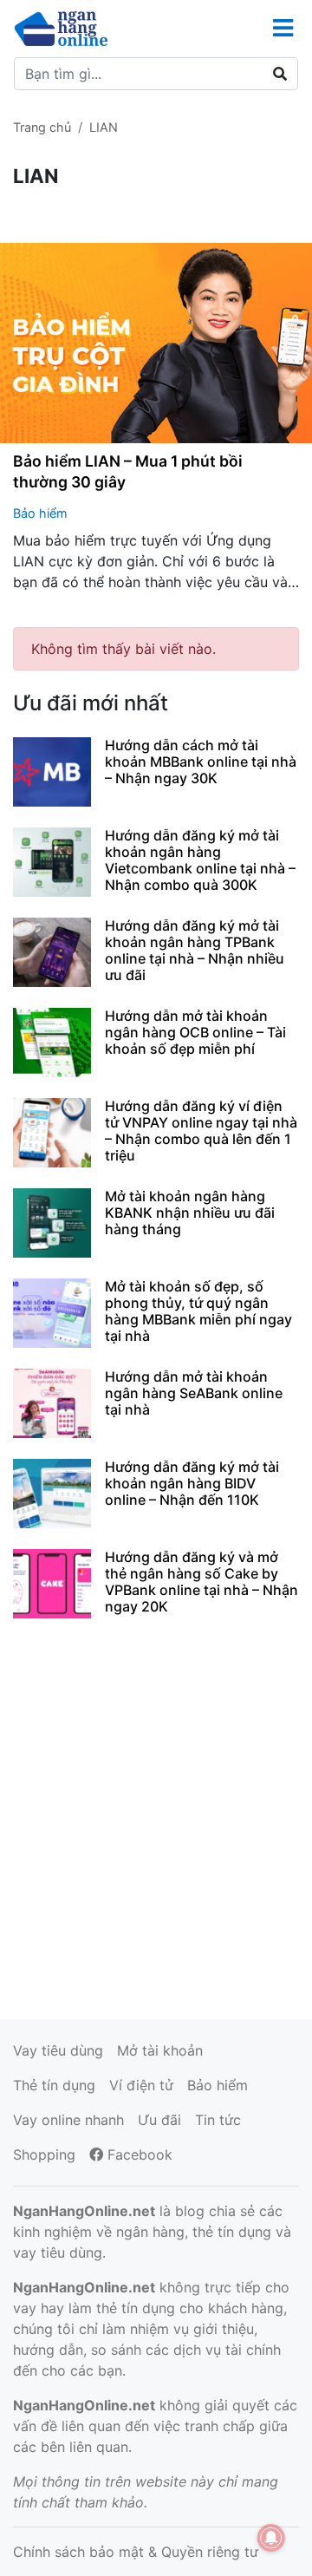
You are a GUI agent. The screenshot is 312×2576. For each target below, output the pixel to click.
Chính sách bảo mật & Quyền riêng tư (136, 2552)
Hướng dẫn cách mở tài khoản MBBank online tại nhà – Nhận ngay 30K (201, 762)
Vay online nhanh (68, 2120)
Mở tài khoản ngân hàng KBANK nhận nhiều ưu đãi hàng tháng (190, 1213)
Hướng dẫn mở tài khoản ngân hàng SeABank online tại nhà (194, 1393)
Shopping (44, 2154)
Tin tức (218, 2120)
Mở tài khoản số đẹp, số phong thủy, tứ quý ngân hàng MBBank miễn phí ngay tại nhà (198, 1311)
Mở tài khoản (160, 2050)
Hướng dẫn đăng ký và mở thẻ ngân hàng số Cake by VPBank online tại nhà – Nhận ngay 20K (201, 1582)
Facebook (138, 2154)
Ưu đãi (159, 2120)
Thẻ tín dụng (54, 2085)
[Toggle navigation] (283, 28)
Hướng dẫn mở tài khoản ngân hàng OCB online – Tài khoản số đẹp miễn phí (195, 1032)
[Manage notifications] (271, 2538)
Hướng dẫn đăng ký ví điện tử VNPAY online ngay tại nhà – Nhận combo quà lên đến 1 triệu (201, 1131)
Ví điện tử (141, 2085)
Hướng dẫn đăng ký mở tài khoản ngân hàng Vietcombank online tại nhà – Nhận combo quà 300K (200, 860)
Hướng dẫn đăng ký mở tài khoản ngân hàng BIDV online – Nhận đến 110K (192, 1483)
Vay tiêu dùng (58, 2050)
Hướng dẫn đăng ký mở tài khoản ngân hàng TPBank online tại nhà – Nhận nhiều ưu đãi (195, 951)
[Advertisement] (156, 1816)
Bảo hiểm (40, 513)
